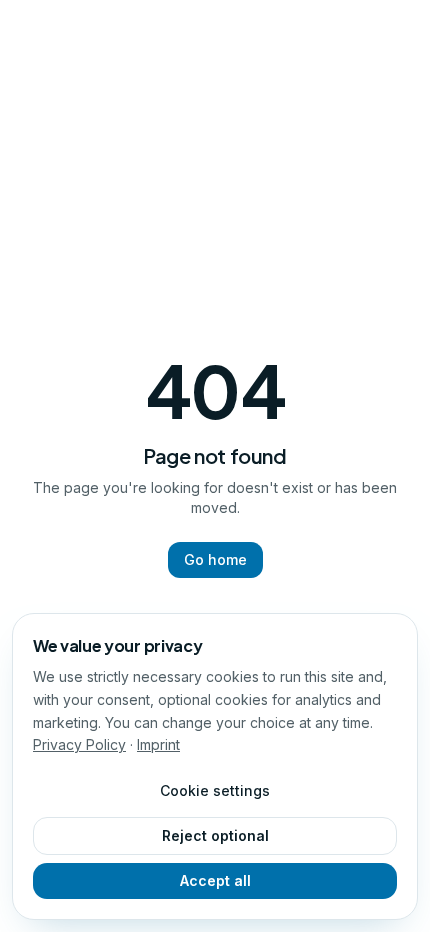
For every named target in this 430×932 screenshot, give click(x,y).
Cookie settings (215, 790)
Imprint (158, 744)
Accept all (215, 880)
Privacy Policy (79, 744)
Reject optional (215, 835)
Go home (215, 559)
